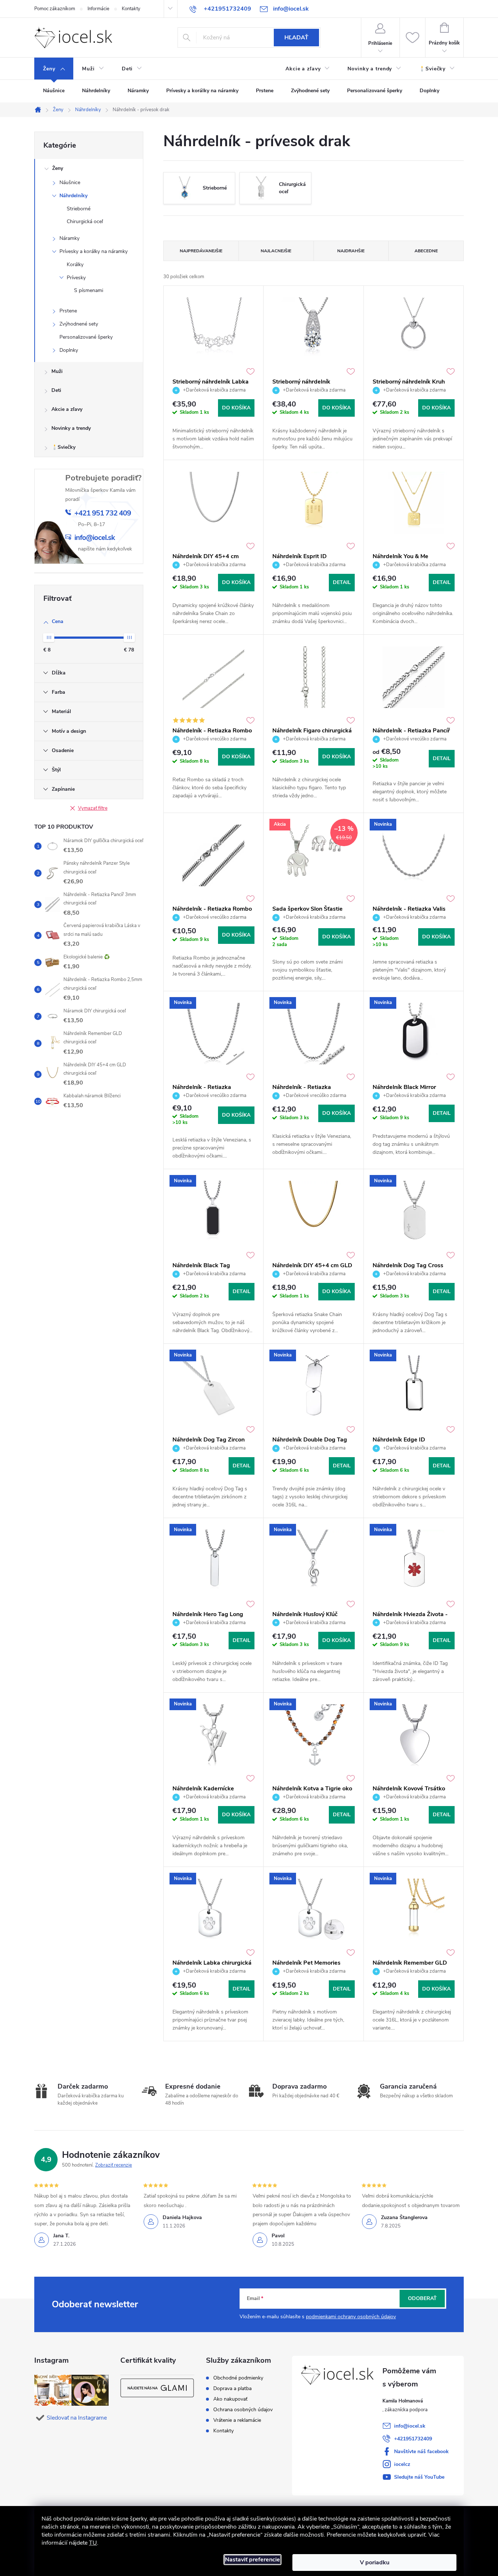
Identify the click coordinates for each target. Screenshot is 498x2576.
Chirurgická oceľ (85, 221)
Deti (56, 390)
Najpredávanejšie (201, 251)
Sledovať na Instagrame (77, 2418)
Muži (57, 371)
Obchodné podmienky (238, 2378)
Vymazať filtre (93, 808)
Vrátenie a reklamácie (237, 2420)
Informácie (98, 9)
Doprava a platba (232, 2389)
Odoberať (422, 2298)
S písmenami (89, 290)
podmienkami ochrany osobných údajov (351, 2317)
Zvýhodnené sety (79, 324)
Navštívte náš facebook (421, 2452)
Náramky (69, 238)
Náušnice (70, 182)
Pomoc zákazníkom (55, 9)
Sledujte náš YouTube (419, 2477)
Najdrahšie (351, 251)
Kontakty (131, 9)
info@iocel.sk (410, 2426)
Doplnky (69, 350)
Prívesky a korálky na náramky (94, 251)
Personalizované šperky (86, 337)
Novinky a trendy (71, 428)
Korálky (75, 264)
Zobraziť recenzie (114, 2165)
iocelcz (402, 2464)
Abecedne (426, 251)
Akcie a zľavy (67, 409)
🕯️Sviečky (63, 447)
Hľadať (296, 38)
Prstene (68, 311)
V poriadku (375, 2563)
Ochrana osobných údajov (243, 2410)
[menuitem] (54, 69)
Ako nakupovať (230, 2399)
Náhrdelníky (73, 196)
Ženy (58, 168)
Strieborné (79, 209)
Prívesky (76, 278)
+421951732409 (413, 2439)
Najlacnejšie (276, 251)
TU (93, 2543)
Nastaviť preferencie (252, 2560)
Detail (342, 582)
